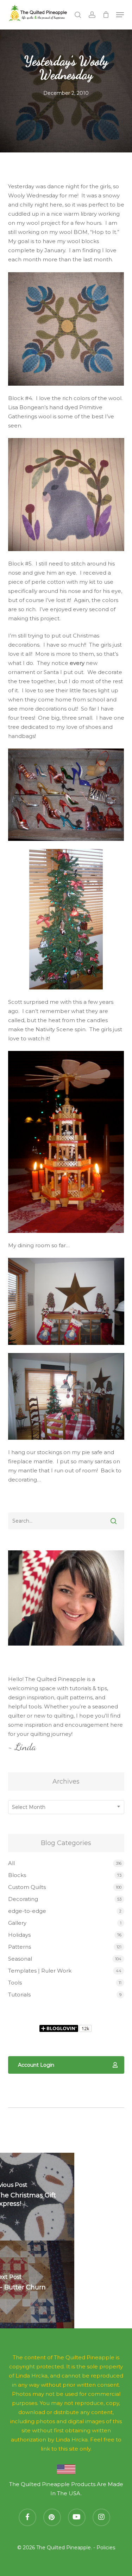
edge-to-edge (27, 1911)
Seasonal (20, 1959)
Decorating (23, 1899)
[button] (120, 15)
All (11, 1863)
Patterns (20, 1947)
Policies (106, 2548)
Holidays (19, 1935)
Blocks (17, 1875)
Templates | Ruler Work (40, 1971)
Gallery (17, 1923)
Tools (15, 1983)
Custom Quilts (27, 1887)
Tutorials (19, 1995)
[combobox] (66, 1807)
